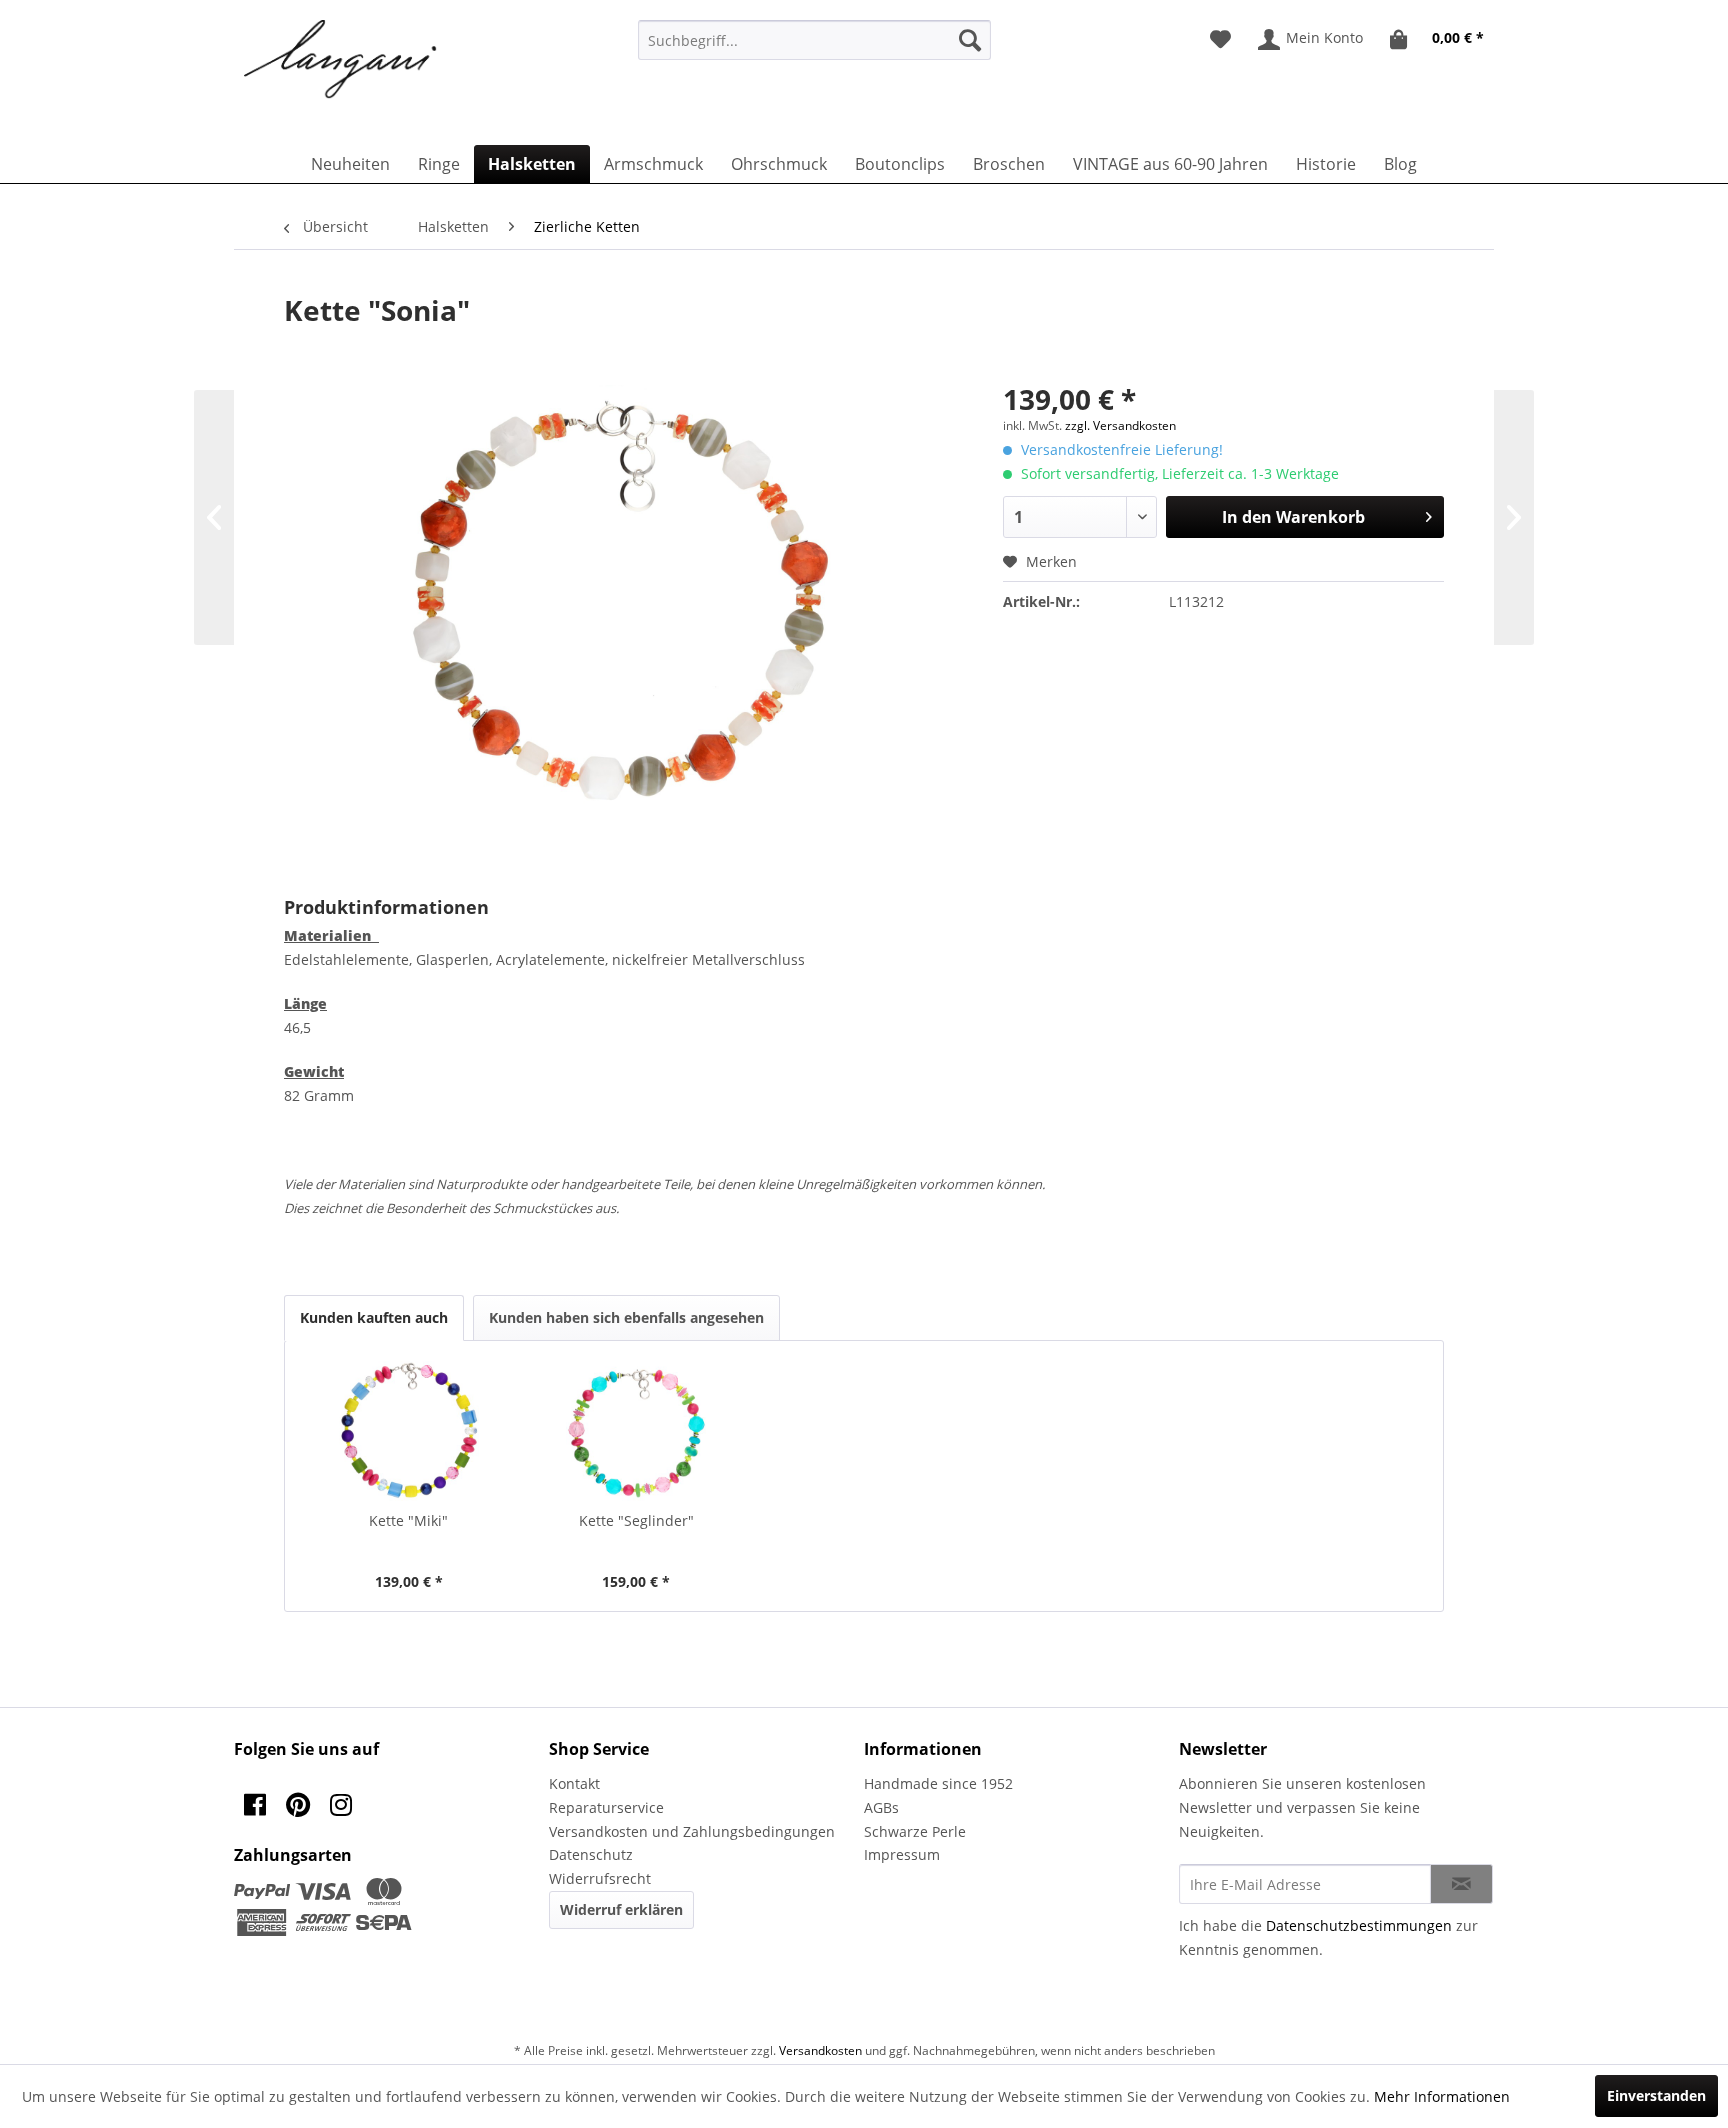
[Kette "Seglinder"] (637, 1431)
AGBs (881, 1807)
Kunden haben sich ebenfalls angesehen (626, 1317)
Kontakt (574, 1783)
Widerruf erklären (621, 1909)
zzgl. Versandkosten (1120, 425)
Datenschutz (591, 1854)
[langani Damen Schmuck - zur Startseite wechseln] (341, 60)
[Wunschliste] (1220, 40)
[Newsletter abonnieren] (1461, 1884)
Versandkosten (820, 2050)
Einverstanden (1656, 2095)
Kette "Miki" (408, 1520)
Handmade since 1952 (938, 1783)
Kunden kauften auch (374, 1317)
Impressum (902, 1854)
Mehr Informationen (1442, 2096)
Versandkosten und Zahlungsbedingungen (692, 1831)
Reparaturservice (606, 1807)
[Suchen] (970, 40)
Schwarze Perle (915, 1831)
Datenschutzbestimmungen (1359, 1925)
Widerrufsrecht (600, 1878)
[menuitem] (814, 40)
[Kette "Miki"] (409, 1431)
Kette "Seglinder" (636, 1520)
